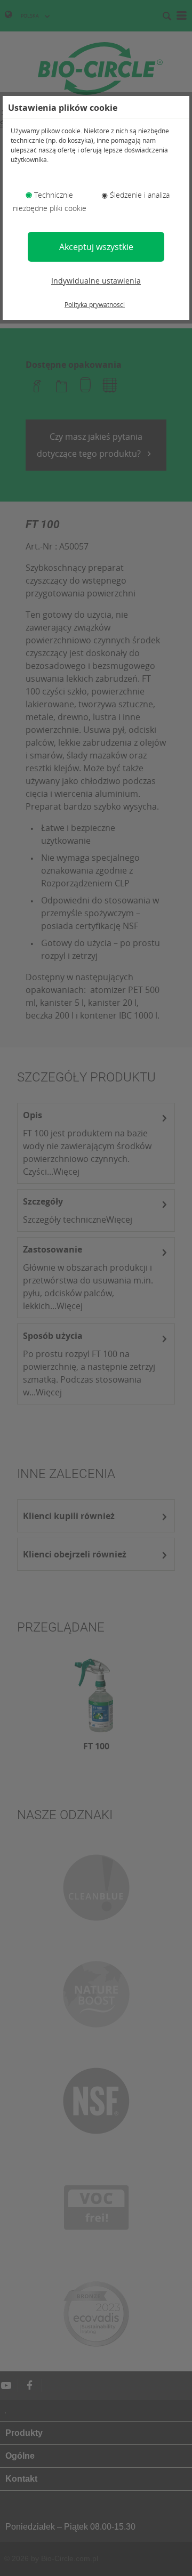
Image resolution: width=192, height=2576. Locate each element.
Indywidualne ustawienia (96, 281)
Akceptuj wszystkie (96, 247)
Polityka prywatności (95, 305)
